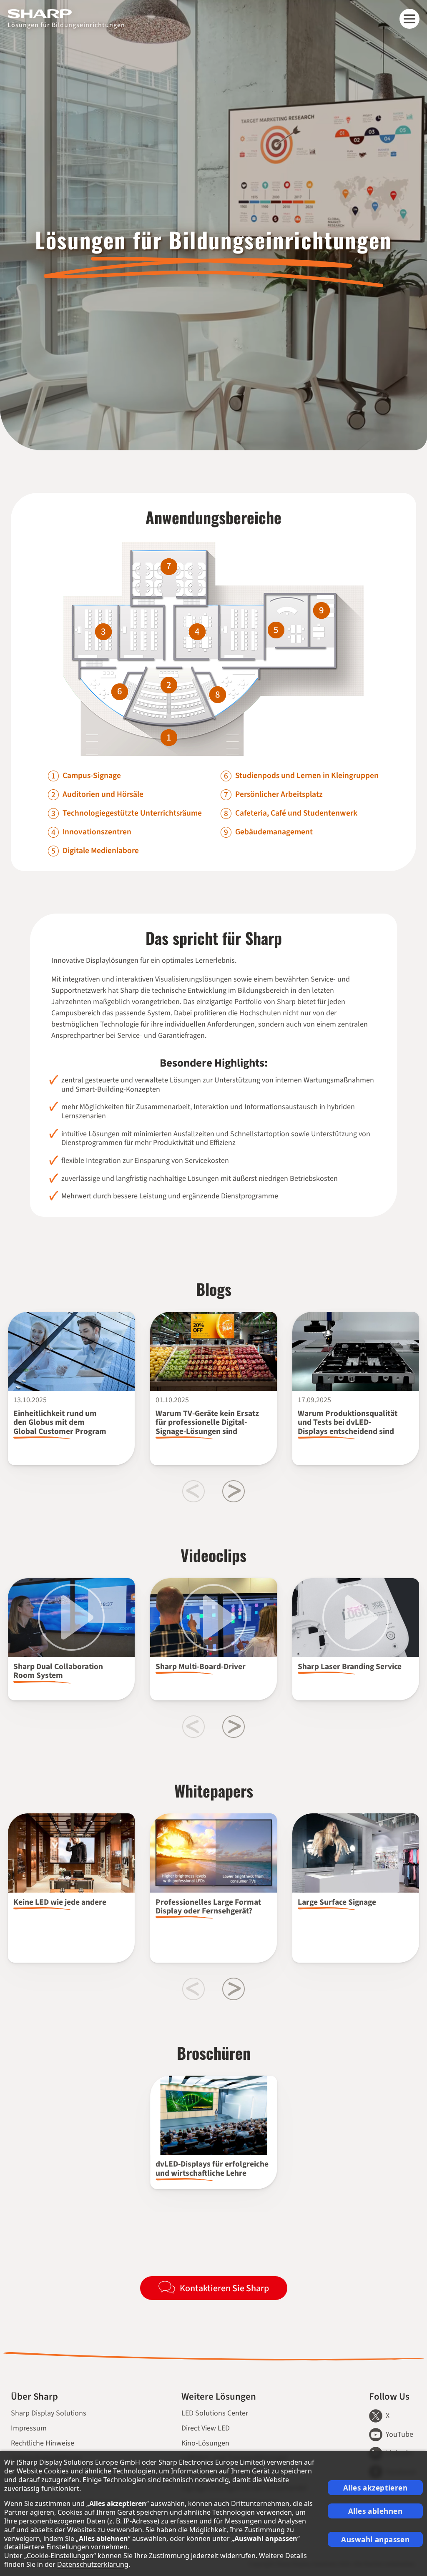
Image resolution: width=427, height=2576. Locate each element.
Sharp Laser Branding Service (350, 1667)
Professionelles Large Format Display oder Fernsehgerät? (208, 1907)
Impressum (29, 2428)
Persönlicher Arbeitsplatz (279, 795)
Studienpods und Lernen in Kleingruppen (307, 776)
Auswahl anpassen (375, 2540)
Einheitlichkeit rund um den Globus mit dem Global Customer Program (60, 1422)
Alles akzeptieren (376, 2488)
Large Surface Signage (337, 1902)
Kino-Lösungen (205, 2443)
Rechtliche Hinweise (43, 2443)
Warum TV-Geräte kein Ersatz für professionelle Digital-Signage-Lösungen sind (207, 1422)
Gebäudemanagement (274, 832)
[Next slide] (234, 1491)
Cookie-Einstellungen (60, 2556)
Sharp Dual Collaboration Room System (58, 1671)
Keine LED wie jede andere (60, 1902)
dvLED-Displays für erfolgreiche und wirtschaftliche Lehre (212, 2168)
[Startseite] (66, 14)
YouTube (399, 2434)
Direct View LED (206, 2428)
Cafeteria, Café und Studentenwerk (296, 813)
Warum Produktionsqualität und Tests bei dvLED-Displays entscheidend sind (348, 1422)
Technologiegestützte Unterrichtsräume (132, 813)
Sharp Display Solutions (49, 2413)
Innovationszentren (97, 832)
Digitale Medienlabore (101, 851)
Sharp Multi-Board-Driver (201, 1667)
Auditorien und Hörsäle (103, 795)
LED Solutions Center (215, 2413)
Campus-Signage (92, 776)
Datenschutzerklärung (93, 2564)
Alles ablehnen (376, 2511)
